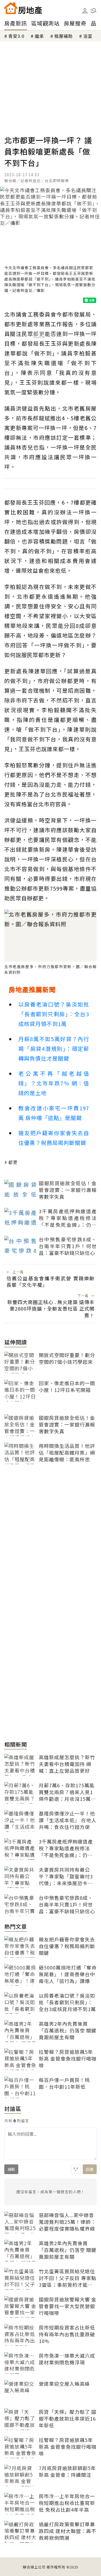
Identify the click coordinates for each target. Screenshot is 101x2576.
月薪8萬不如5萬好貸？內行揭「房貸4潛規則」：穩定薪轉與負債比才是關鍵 (54, 1049)
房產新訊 (16, 23)
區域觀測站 (45, 23)
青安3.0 (16, 36)
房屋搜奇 (75, 23)
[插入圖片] (76, 2169)
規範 (11, 2169)
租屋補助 (64, 36)
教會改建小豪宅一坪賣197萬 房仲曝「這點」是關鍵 (54, 1113)
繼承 (39, 36)
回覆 (90, 2169)
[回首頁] (23, 8)
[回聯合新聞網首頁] (11, 8)
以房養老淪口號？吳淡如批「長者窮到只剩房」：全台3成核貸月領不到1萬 (54, 1014)
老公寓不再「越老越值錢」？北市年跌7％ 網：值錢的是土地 (54, 1083)
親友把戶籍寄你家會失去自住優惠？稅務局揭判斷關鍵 (54, 1138)
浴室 (88, 36)
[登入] (85, 11)
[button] (93, 11)
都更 (13, 1162)
